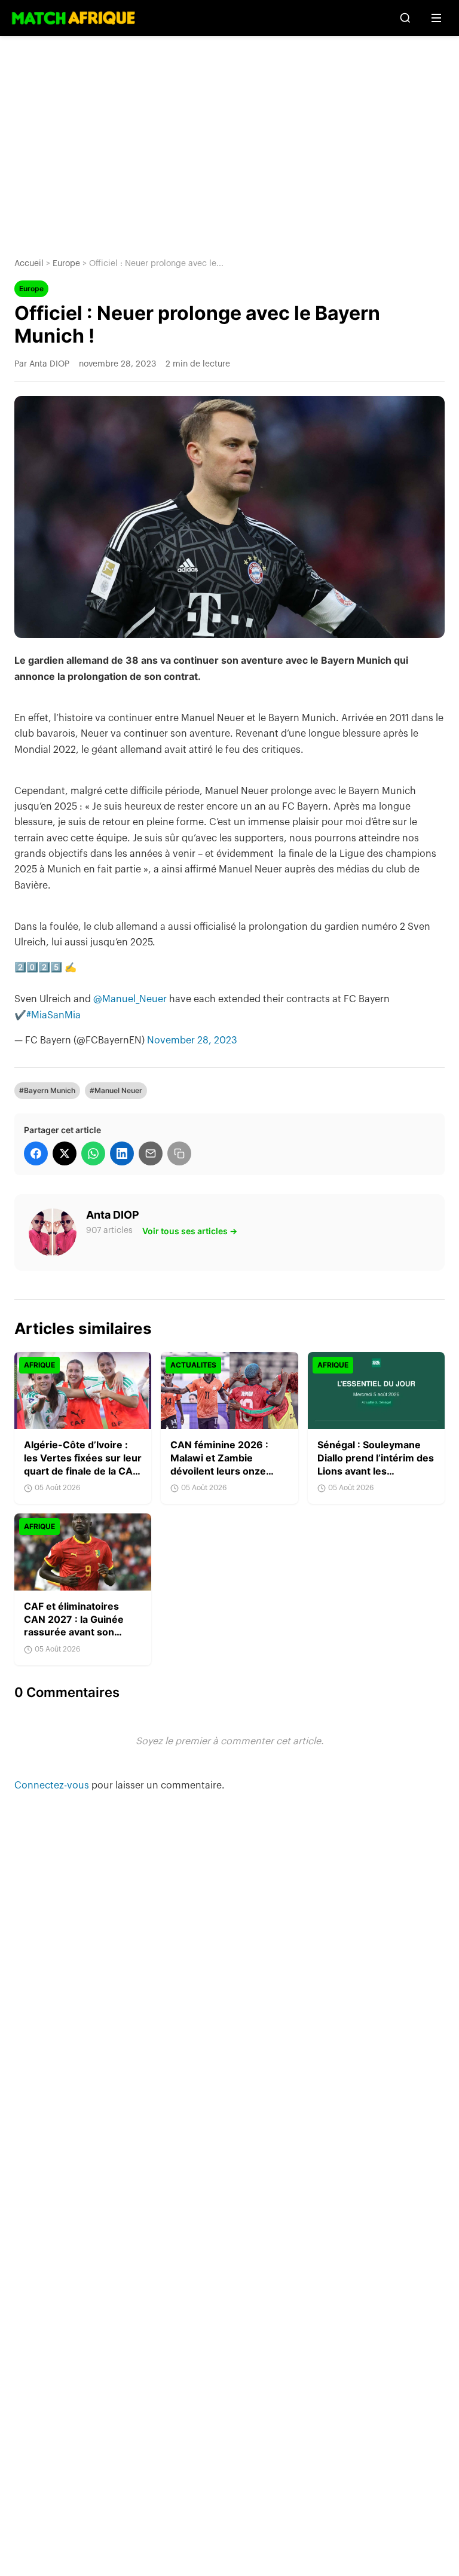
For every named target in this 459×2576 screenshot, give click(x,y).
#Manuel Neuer (116, 1090)
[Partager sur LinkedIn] (122, 1153)
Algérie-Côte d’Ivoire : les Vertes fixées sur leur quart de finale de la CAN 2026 (83, 1464)
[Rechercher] (405, 18)
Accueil (29, 264)
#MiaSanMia (53, 1015)
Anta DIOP (113, 1215)
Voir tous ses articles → (190, 1231)
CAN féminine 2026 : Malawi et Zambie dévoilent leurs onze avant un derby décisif (222, 1464)
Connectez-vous (53, 1786)
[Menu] (436, 18)
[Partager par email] (151, 1153)
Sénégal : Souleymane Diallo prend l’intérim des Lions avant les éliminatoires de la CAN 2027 (376, 1470)
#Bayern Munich (47, 1090)
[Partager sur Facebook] (36, 1153)
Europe (66, 264)
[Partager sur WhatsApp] (93, 1153)
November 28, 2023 (192, 1040)
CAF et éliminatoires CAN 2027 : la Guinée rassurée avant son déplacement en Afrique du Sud (81, 1632)
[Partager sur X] (65, 1153)
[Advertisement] (229, 138)
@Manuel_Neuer (130, 999)
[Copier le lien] (179, 1153)
